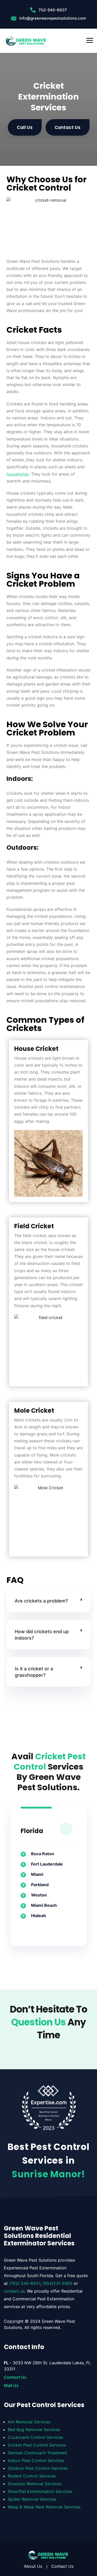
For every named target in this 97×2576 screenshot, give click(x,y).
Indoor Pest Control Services (36, 2460)
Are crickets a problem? (41, 1601)
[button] (48, 1601)
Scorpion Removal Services (35, 2484)
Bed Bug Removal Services (34, 2430)
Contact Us (15, 2377)
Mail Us (11, 2385)
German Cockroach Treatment (37, 2453)
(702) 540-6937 (25, 2283)
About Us (33, 2566)
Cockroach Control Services (35, 2437)
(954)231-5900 (57, 2283)
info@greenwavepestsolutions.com (53, 18)
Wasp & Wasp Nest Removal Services (44, 2507)
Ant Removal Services (29, 2422)
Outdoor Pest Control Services (38, 2468)
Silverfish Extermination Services (40, 2491)
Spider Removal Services (32, 2499)
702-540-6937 (53, 10)
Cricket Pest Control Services (37, 2445)
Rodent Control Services (32, 2476)
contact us (14, 2291)
